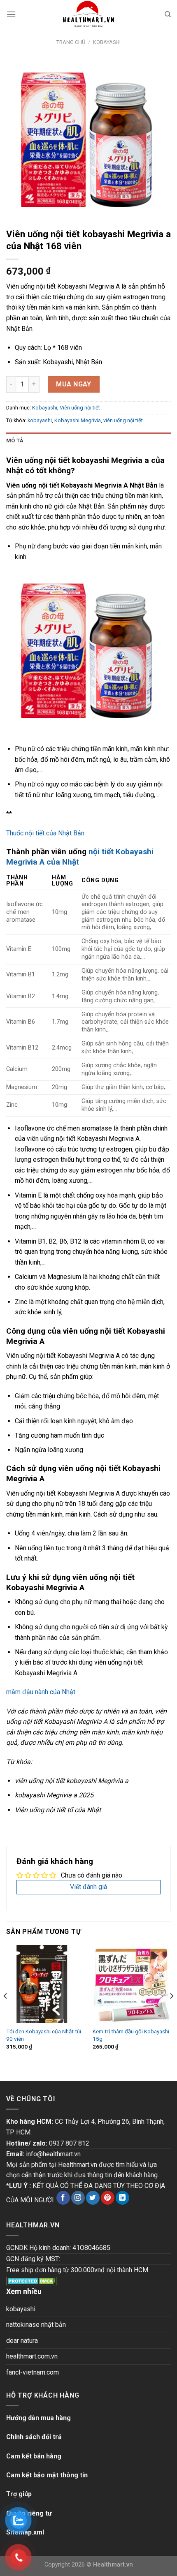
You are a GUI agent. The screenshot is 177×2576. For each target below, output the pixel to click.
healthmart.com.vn (32, 2356)
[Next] (171, 2012)
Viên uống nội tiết (80, 408)
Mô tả (15, 441)
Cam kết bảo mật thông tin (47, 2475)
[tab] (88, 441)
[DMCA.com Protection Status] (31, 2280)
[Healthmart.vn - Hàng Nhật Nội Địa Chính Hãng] (88, 14)
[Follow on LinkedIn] (122, 2198)
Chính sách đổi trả (34, 2437)
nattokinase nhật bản (36, 2325)
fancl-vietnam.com (33, 2372)
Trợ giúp (19, 2494)
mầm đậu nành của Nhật (41, 1692)
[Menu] (11, 14)
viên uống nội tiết (123, 420)
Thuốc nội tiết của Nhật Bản (45, 833)
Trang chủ (71, 42)
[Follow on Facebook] (63, 2198)
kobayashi (40, 420)
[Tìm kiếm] (168, 14)
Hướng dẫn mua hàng (38, 2418)
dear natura (22, 2341)
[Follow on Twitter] (93, 2198)
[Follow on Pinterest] (108, 2198)
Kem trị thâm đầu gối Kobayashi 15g (131, 2035)
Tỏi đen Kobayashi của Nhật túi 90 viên (44, 2035)
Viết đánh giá (88, 1887)
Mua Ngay (74, 384)
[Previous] (6, 2012)
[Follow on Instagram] (78, 2198)
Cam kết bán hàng (34, 2456)
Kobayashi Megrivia (78, 420)
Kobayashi (107, 42)
